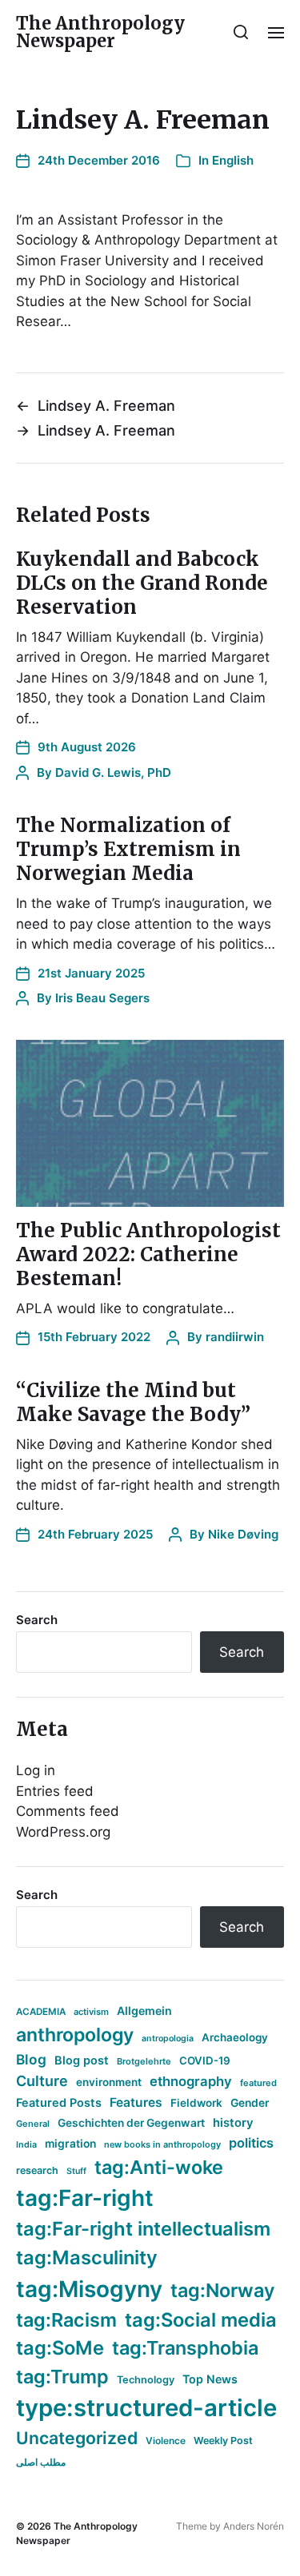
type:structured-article (146, 2408)
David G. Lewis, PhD (113, 772)
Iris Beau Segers (102, 998)
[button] (241, 32)
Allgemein (144, 2011)
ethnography (191, 2081)
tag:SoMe (60, 2348)
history (233, 2123)
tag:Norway (223, 2290)
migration (70, 2144)
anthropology (75, 2035)
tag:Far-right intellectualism (143, 2229)
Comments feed (68, 1811)
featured (258, 2083)
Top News (210, 2379)
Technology (146, 2380)
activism (91, 2012)
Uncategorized (77, 2438)
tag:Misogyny (89, 2289)
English (233, 160)
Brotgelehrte (144, 2061)
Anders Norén (254, 2526)
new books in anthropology (162, 2144)
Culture (42, 2081)
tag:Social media (201, 2320)
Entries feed (55, 1791)
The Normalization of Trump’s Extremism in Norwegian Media (128, 849)
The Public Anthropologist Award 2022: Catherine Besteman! (148, 1254)
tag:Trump (62, 2377)
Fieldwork (196, 2103)
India (26, 2145)
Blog (31, 2059)
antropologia (168, 2039)
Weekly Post (223, 2441)
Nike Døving (243, 1534)
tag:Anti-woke (159, 2167)
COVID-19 (205, 2060)
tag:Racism (66, 2320)
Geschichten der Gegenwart (131, 2123)
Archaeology (235, 2037)
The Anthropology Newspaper (100, 32)
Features (136, 2102)
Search (37, 1620)
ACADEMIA (41, 2012)
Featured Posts (59, 2102)
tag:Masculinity (87, 2257)
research (37, 2170)
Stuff (76, 2171)
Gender (250, 2103)
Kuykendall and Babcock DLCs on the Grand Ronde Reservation (142, 583)
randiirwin (235, 1337)
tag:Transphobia (185, 2348)
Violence (166, 2441)
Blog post (82, 2060)
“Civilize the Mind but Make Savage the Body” (133, 1402)
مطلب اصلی (41, 2462)
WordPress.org (63, 1832)
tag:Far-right (85, 2198)
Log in (36, 1770)
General (33, 2124)
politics (251, 2143)
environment (109, 2082)
